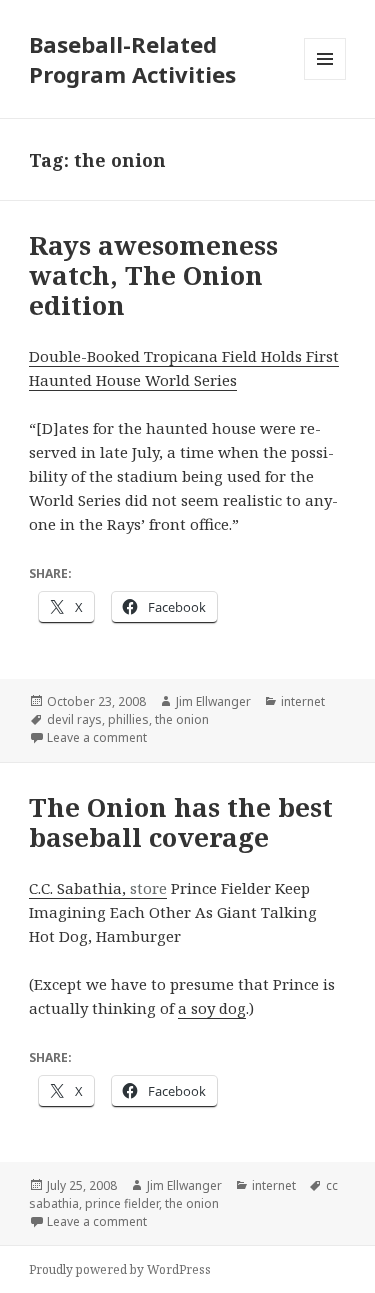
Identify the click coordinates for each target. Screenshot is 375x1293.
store (148, 888)
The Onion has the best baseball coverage (181, 822)
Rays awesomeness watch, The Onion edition (153, 275)
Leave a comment (97, 737)
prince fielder (122, 1203)
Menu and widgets (325, 79)
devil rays (74, 719)
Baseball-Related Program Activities (132, 59)
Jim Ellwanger (213, 701)
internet (303, 701)
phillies (128, 719)
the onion (182, 719)
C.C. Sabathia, (79, 888)
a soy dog (212, 1008)
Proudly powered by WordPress (120, 1269)
